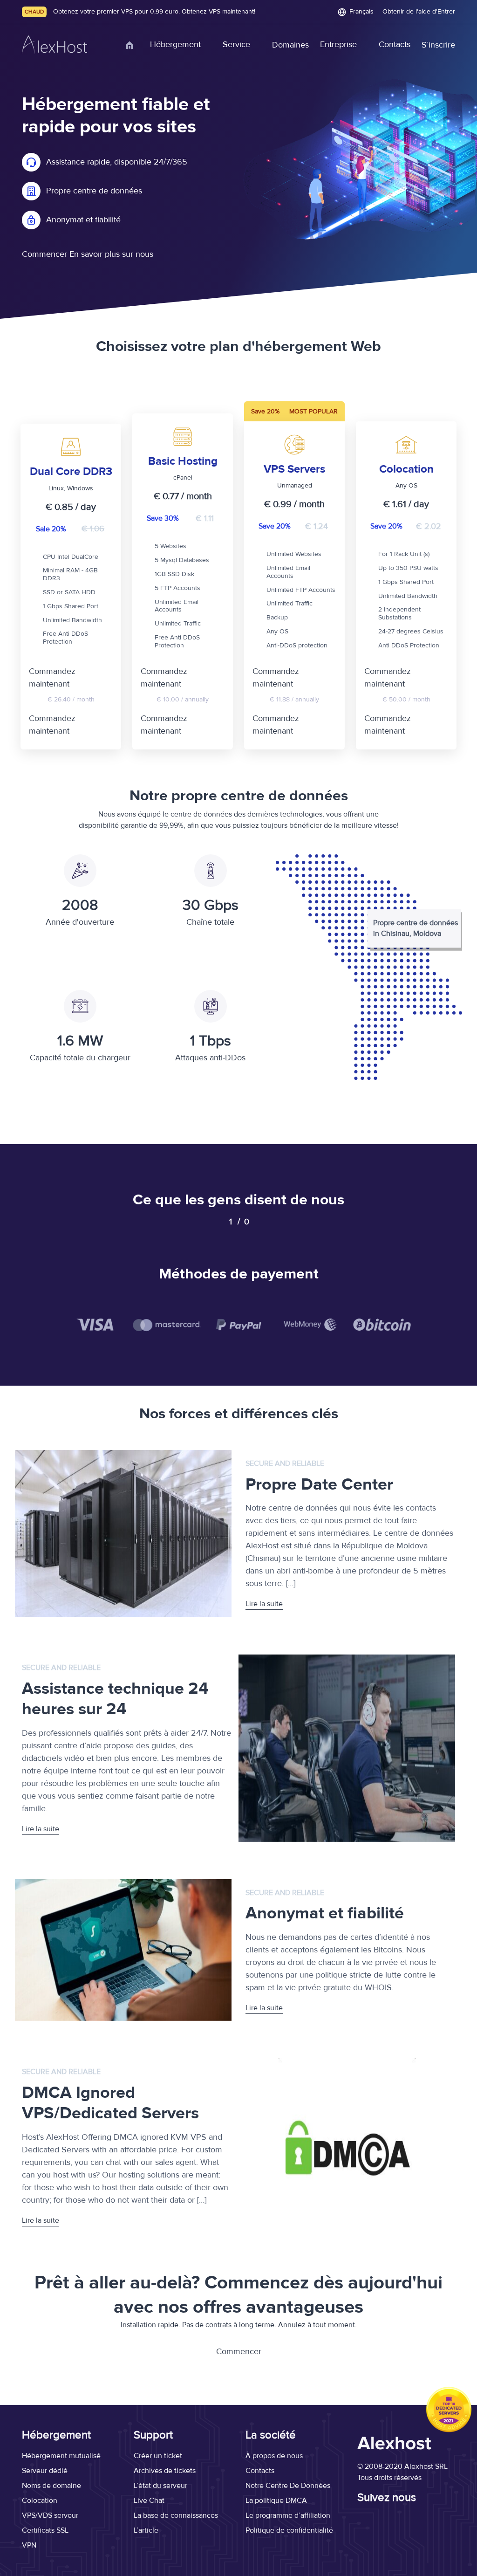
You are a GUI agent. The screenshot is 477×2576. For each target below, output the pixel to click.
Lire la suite (264, 1604)
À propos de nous (274, 2456)
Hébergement (175, 45)
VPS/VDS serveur (50, 2515)
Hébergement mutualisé (61, 2456)
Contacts (395, 45)
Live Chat (149, 2500)
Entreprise (338, 45)
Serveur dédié (45, 2471)
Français (361, 12)
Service (236, 45)
